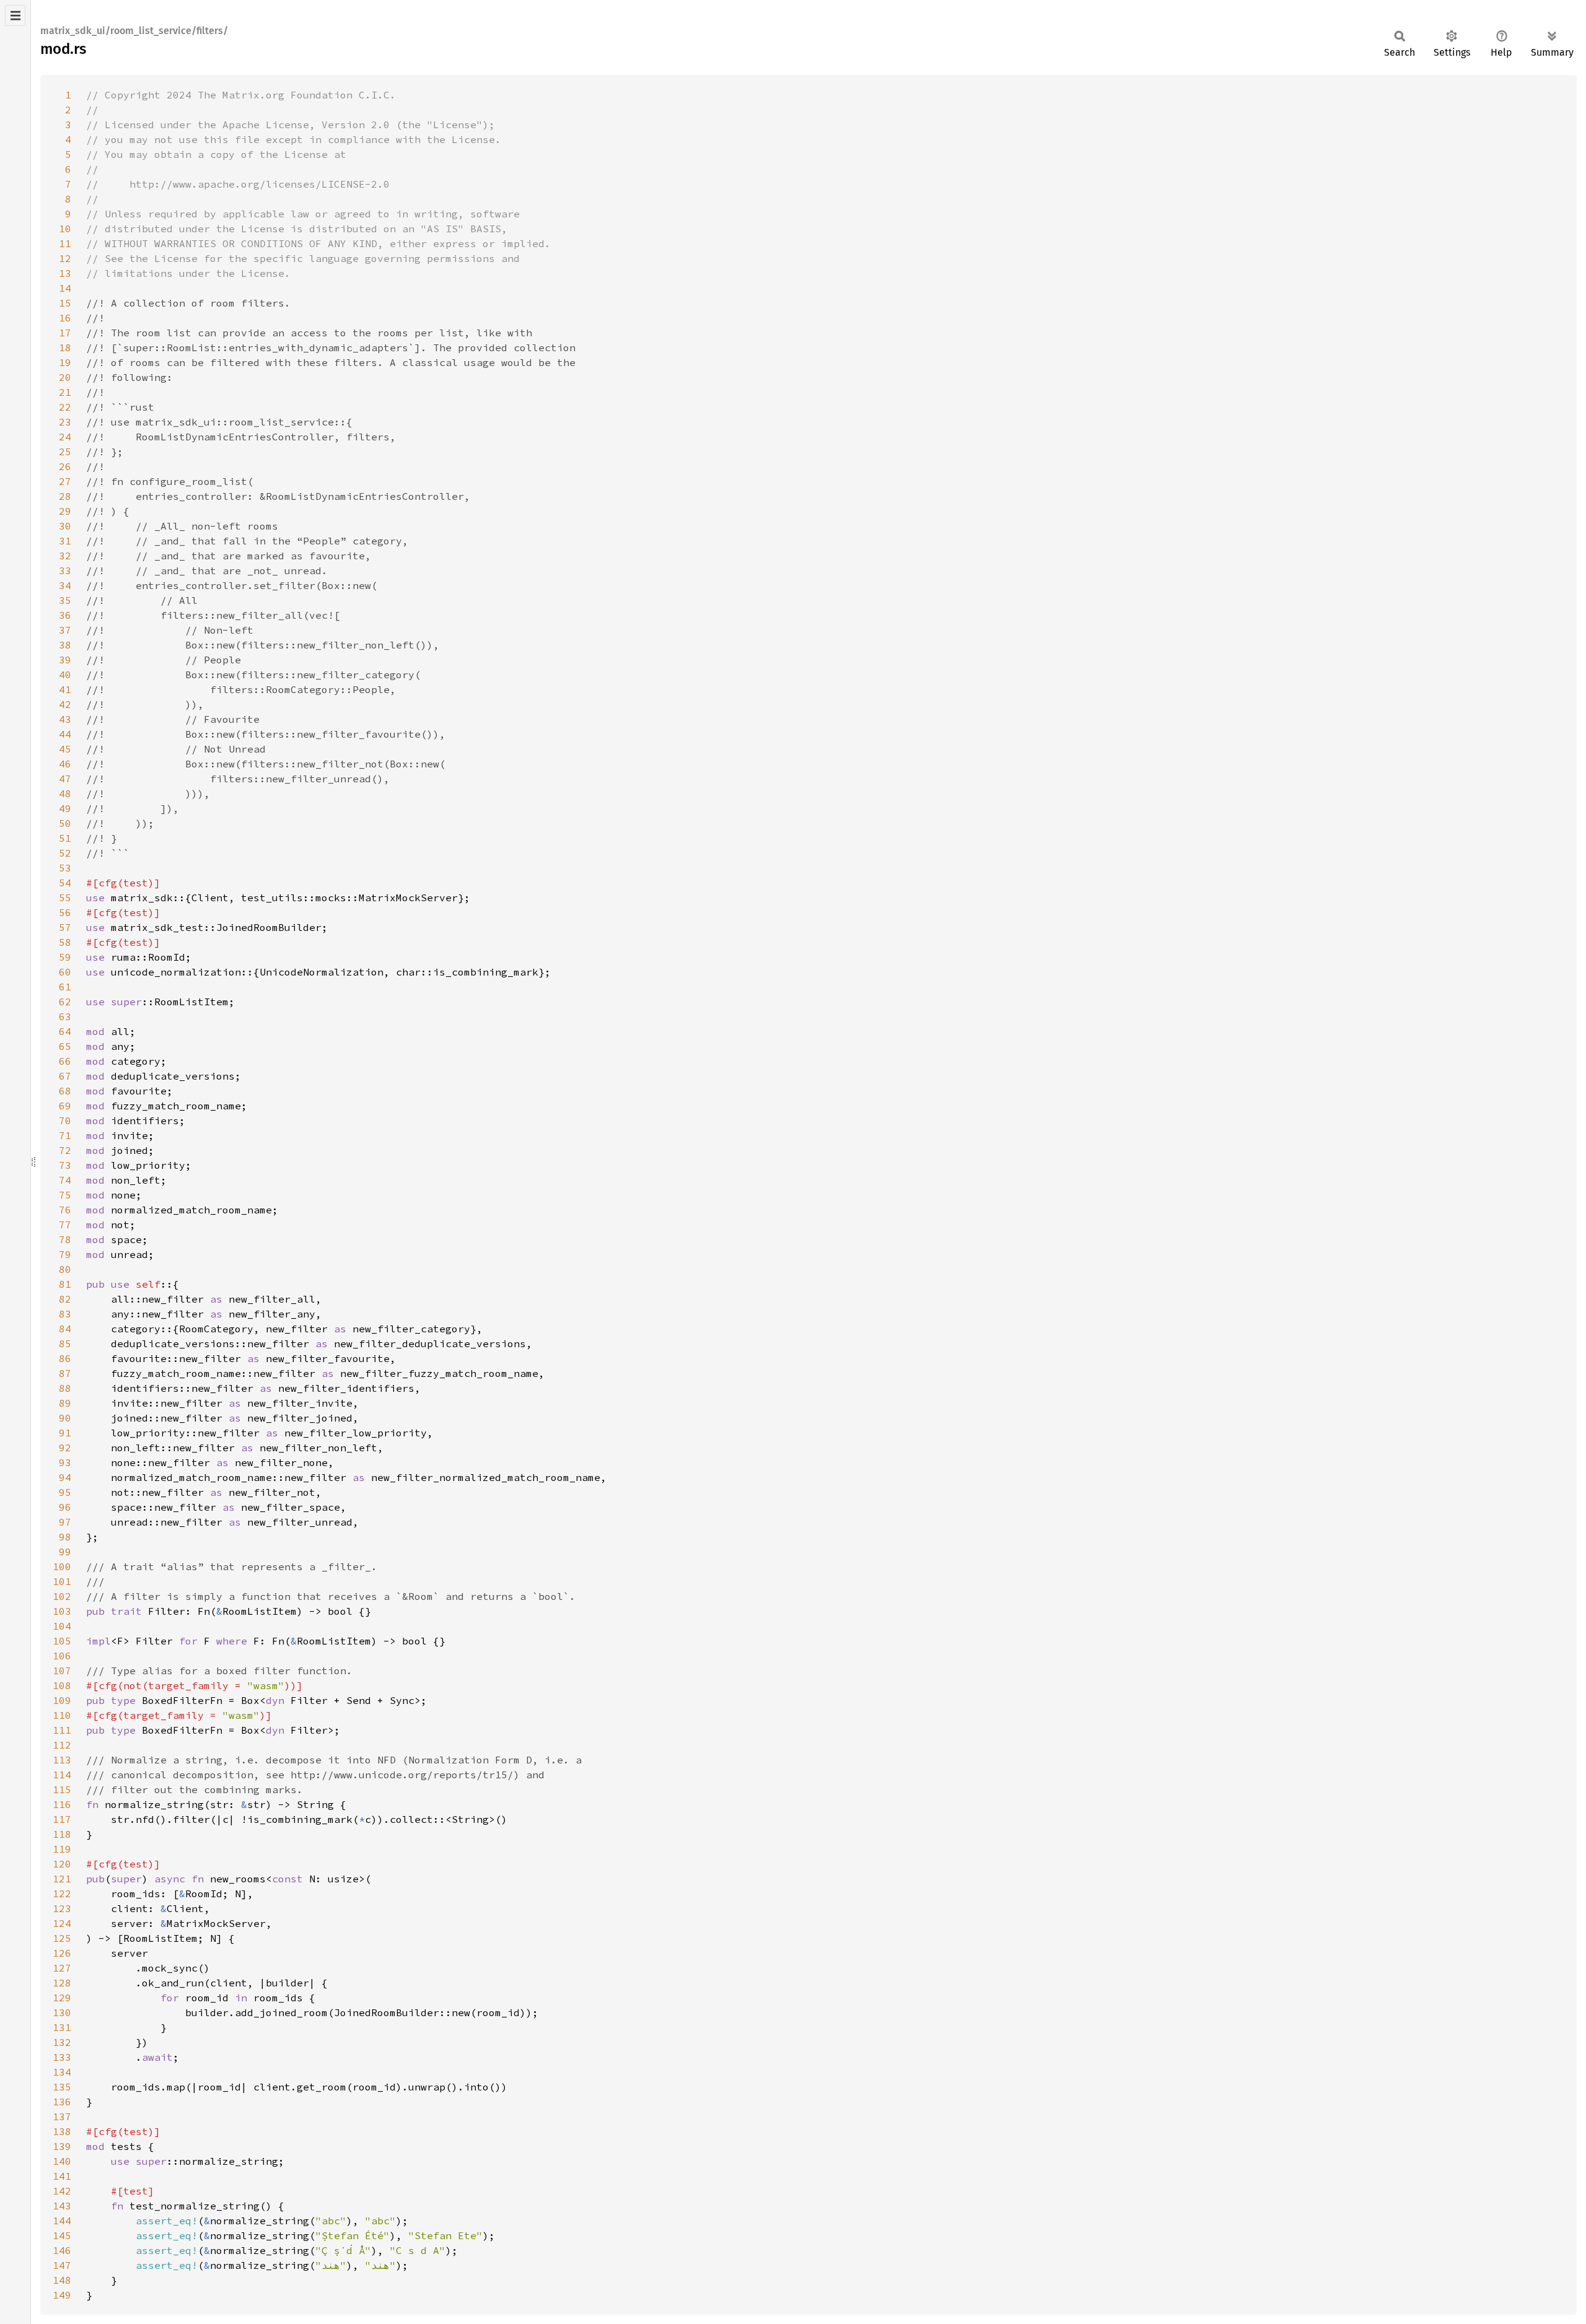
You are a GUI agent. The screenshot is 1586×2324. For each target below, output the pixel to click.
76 (65, 1210)
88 (65, 1388)
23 (65, 422)
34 (65, 585)
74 (65, 1180)
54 (65, 883)
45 (65, 749)
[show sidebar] (15, 15)
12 (65, 258)
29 (65, 511)
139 (62, 2146)
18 (65, 347)
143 (62, 2206)
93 (65, 1462)
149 (62, 2295)
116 (62, 1804)
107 (62, 1671)
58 (65, 942)
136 (62, 2102)
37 (65, 630)
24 (65, 437)
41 (65, 689)
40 (65, 675)
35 (65, 600)
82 (65, 1299)
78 (65, 1239)
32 (65, 556)
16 (65, 318)
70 (65, 1120)
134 (62, 2072)
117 (62, 1819)
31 (65, 541)
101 (62, 1581)
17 (65, 333)
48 (65, 793)
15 (65, 303)
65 (65, 1046)
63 (65, 1016)
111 (62, 1730)
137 (62, 2116)
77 (65, 1225)
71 (65, 1135)
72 (65, 1150)
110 (62, 1715)
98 (65, 1537)
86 (65, 1358)
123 (62, 1908)
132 (62, 2042)
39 (65, 660)
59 (65, 957)
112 (62, 1745)
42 (65, 704)
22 (65, 407)
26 (65, 466)
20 (65, 377)
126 (62, 1953)
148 (62, 2280)
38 (65, 645)
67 (65, 1076)
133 (62, 2057)
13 (65, 273)
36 (65, 615)
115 (62, 1789)
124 (62, 1923)
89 (65, 1403)
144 (62, 2221)
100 (62, 1566)
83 (65, 1314)
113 (62, 1760)
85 (65, 1343)
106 (62, 1656)
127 (62, 1968)
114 (62, 1775)
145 (62, 2235)
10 (65, 229)
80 (65, 1269)
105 (62, 1641)
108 (62, 1685)
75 (65, 1195)
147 (62, 2265)
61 (65, 987)
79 (65, 1254)
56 (65, 912)
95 (65, 1492)
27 (65, 481)
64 (65, 1031)
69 (65, 1106)
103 (62, 1611)
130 (62, 2012)
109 (62, 1700)
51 (65, 838)
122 (62, 1894)
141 (62, 2176)
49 (65, 808)
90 (65, 1418)
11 (65, 243)
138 (62, 2131)
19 (65, 362)
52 (65, 853)
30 (65, 526)
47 (65, 779)
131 (62, 2027)
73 (65, 1165)
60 (65, 972)
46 (65, 764)
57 (65, 927)
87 (65, 1373)
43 (65, 719)
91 (65, 1433)
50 (65, 823)
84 (65, 1329)
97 (65, 1522)
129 (62, 1998)
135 (62, 2087)
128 (62, 1983)
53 (65, 868)
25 (65, 452)
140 (62, 2161)
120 (62, 1864)
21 (65, 392)
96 (65, 1507)
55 (65, 898)
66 (65, 1061)
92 (65, 1448)
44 (65, 734)
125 (62, 1938)
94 (65, 1477)
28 (65, 496)
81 (65, 1284)
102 (62, 1596)
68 (65, 1091)
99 (65, 1552)
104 (62, 1626)
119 (62, 1849)
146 (62, 2250)
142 (62, 2191)
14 (65, 288)
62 (65, 1002)
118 (62, 1834)
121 (62, 1879)
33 (65, 570)
